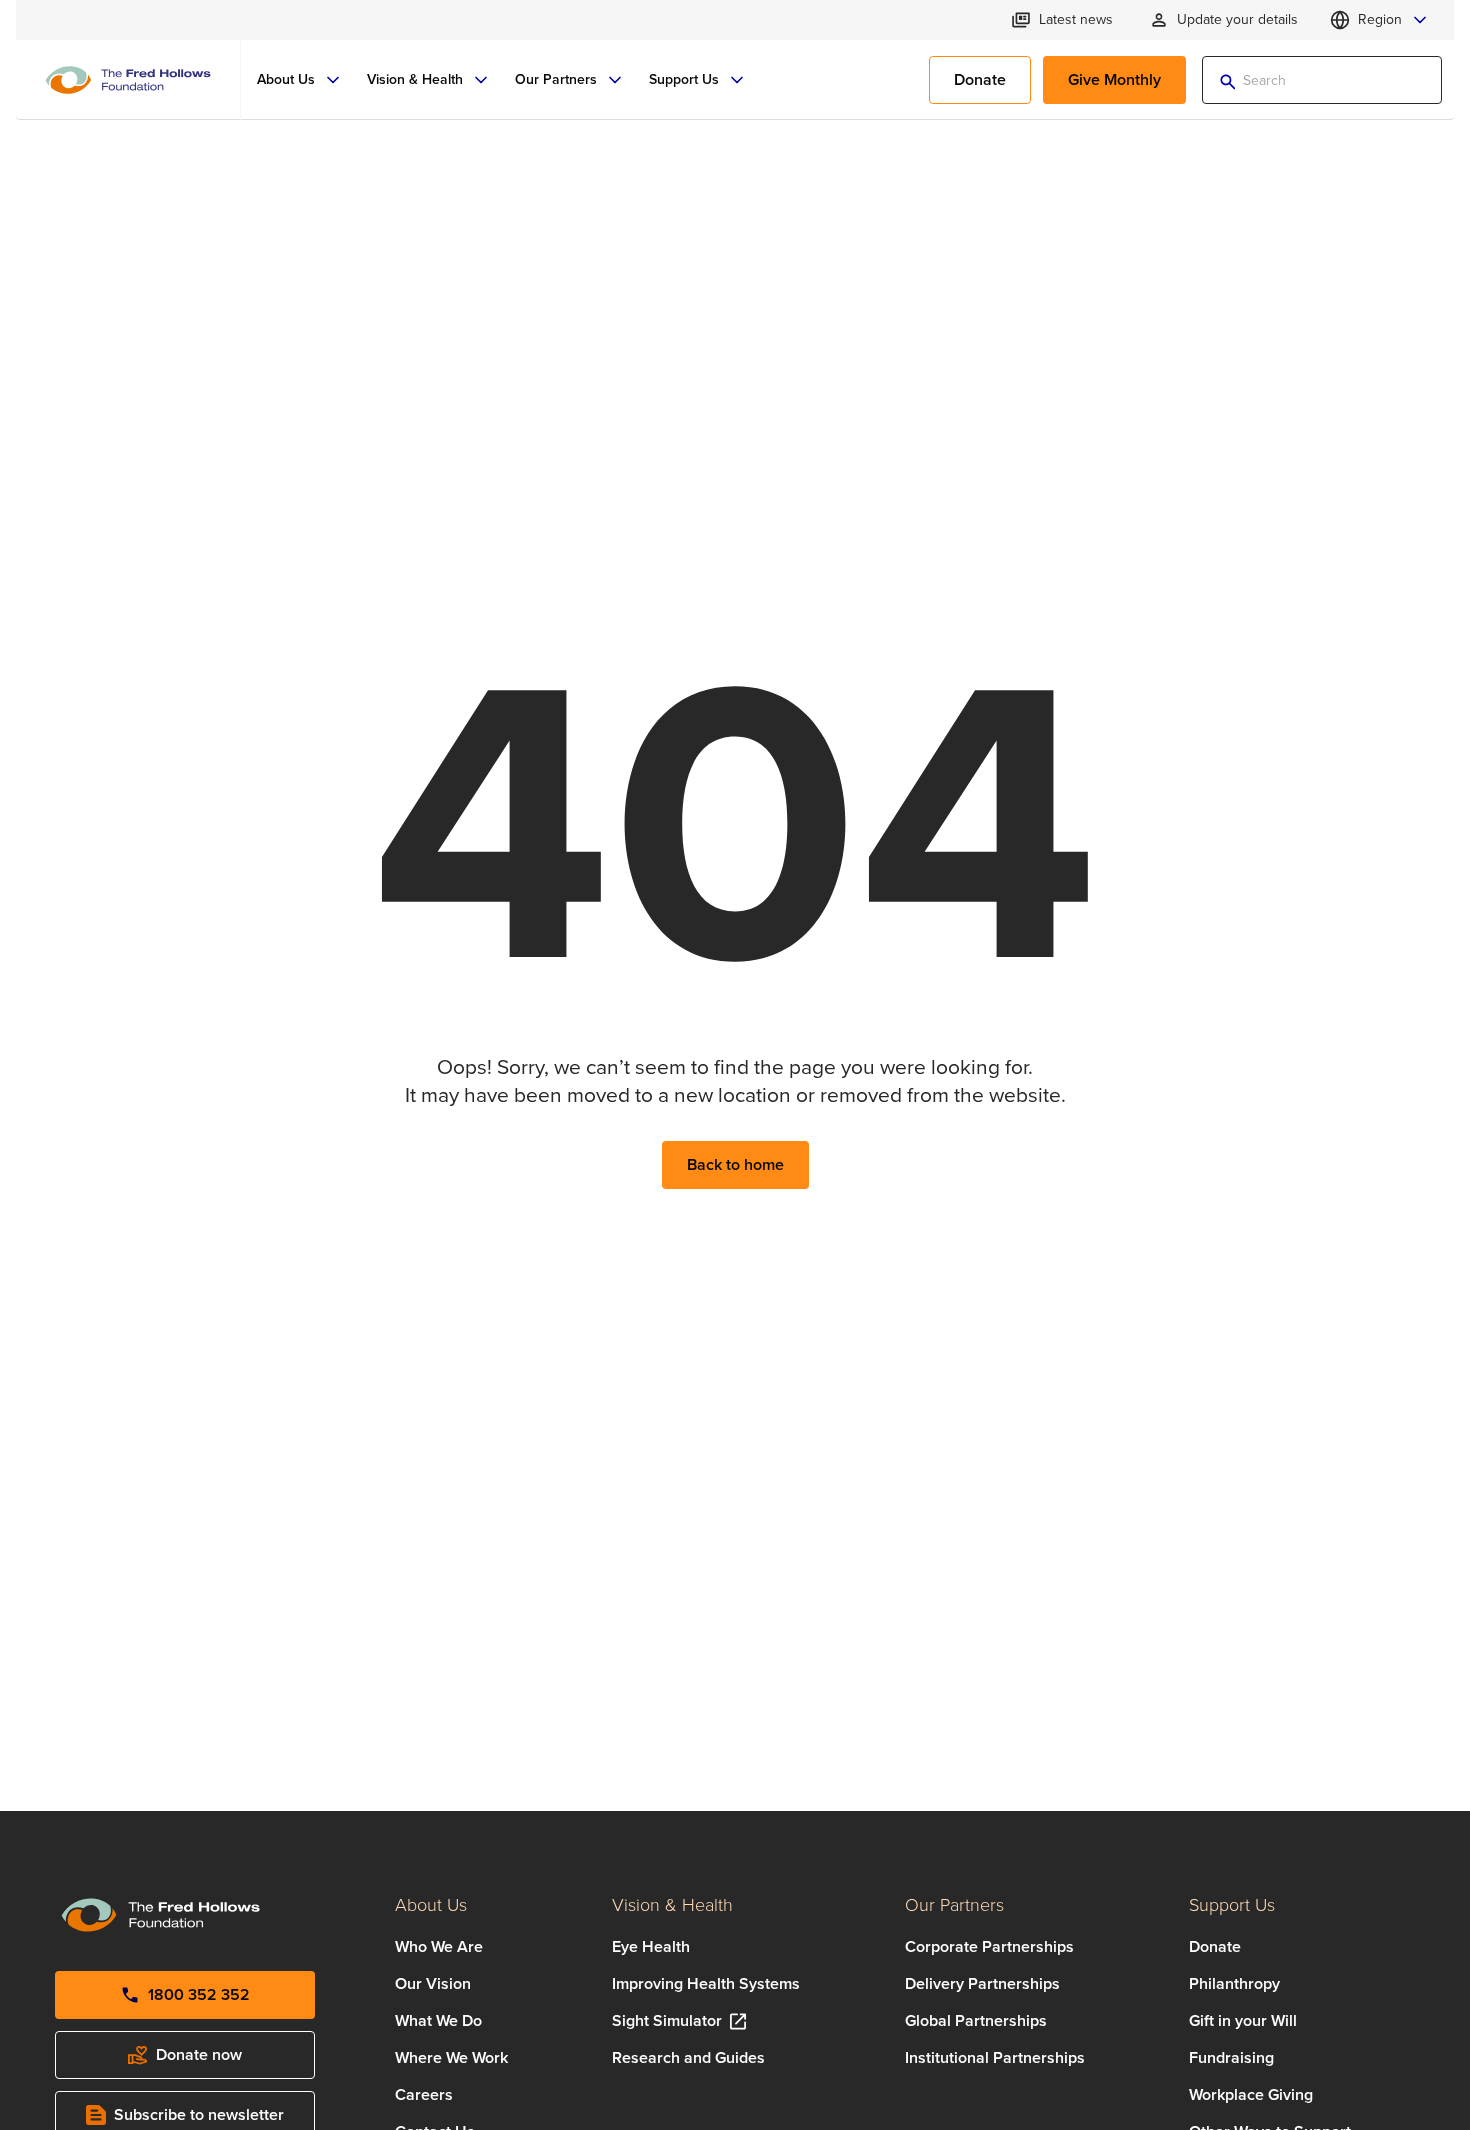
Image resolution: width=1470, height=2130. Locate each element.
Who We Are (439, 1946)
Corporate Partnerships (989, 1946)
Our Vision (433, 1983)
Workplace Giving (1251, 2094)
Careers (424, 2094)
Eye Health (651, 1946)
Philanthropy (1234, 1983)
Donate (1215, 1946)
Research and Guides (688, 2057)
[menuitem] (300, 80)
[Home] (128, 80)
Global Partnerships (976, 2020)
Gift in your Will (1243, 2020)
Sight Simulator (667, 2020)
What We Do (438, 2020)
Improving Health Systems (706, 1983)
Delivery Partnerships (982, 1983)
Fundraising (1231, 2057)
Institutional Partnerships (995, 2057)
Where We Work (451, 2057)
